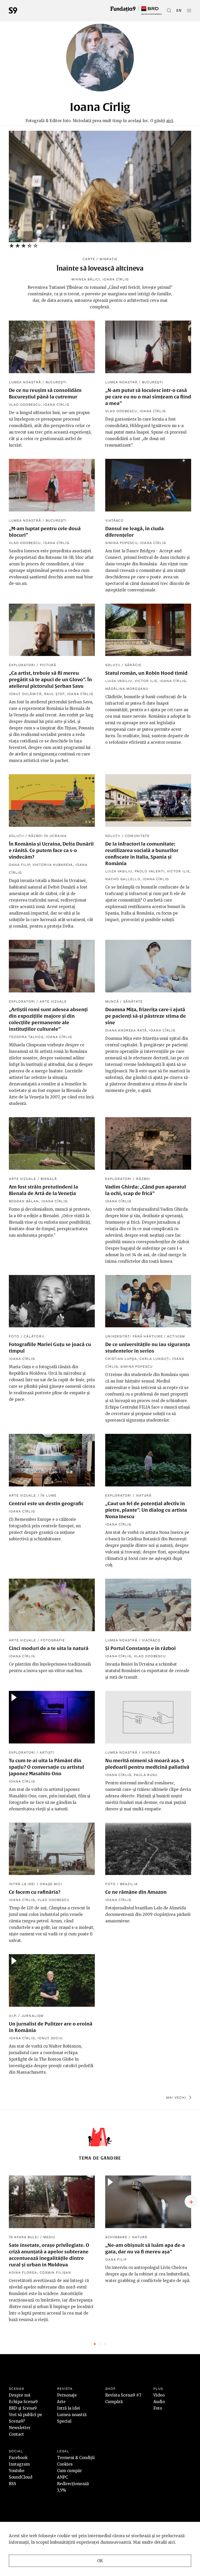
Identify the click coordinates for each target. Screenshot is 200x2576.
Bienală (49, 1179)
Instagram (19, 2464)
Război (143, 1179)
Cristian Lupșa (121, 1359)
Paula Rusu (146, 1775)
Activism (176, 1336)
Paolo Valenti (150, 871)
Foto (14, 1336)
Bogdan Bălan (24, 1201)
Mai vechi (176, 2097)
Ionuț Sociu (50, 2038)
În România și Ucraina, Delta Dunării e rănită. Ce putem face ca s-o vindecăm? (51, 850)
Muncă (112, 1001)
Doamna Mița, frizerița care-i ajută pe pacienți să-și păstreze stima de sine (146, 1016)
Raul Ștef (54, 694)
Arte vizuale (53, 1001)
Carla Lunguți (155, 1359)
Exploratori (22, 665)
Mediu (49, 2237)
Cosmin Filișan (55, 2272)
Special (64, 2421)
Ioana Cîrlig (116, 279)
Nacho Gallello (123, 879)
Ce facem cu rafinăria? (35, 1892)
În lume (49, 1495)
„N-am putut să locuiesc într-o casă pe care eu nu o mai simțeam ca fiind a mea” (148, 397)
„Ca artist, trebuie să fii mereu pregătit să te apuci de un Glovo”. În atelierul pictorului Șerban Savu (50, 680)
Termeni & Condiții (76, 2458)
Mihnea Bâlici (86, 279)
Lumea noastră (25, 382)
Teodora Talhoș (26, 1037)
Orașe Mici (51, 1884)
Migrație (108, 259)
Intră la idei (22, 1884)
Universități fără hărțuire (134, 1336)
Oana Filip (19, 865)
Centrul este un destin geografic (46, 1503)
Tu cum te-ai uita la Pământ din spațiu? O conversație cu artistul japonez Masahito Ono (46, 1767)
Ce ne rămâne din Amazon (136, 1892)
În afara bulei (24, 2237)
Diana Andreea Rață (126, 1030)
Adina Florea (23, 2272)
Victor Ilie (146, 681)
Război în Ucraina (48, 836)
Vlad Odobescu (25, 405)
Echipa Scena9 (23, 2402)
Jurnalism (32, 2016)
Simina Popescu (121, 543)
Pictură (48, 665)
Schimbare (116, 2237)
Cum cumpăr (69, 2471)
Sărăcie (133, 665)
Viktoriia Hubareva (53, 865)
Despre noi (20, 2395)
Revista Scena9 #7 (123, 2395)
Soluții (113, 665)
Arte (61, 2402)
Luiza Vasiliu (119, 681)
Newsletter (20, 2428)
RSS (12, 2484)
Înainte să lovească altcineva (100, 268)
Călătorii (34, 1336)
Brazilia (129, 1884)
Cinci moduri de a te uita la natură (49, 1648)
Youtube (17, 2471)
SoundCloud (21, 2477)
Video (159, 2395)
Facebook (18, 2458)
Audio (159, 2402)
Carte (89, 259)
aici (170, 121)
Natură (144, 1495)
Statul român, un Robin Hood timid (146, 673)
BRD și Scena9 (23, 2408)
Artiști (47, 1752)
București (56, 382)
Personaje (67, 2395)
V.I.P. (13, 2016)
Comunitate (137, 836)
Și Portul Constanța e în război (140, 1648)
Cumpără (114, 2402)
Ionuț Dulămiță (25, 694)
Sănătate (133, 1001)
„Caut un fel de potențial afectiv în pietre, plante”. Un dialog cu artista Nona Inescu (146, 1510)
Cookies (65, 2464)
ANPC (63, 2477)
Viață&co (114, 520)
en (179, 10)
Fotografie (53, 1640)
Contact (16, 2434)
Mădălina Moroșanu (127, 689)
